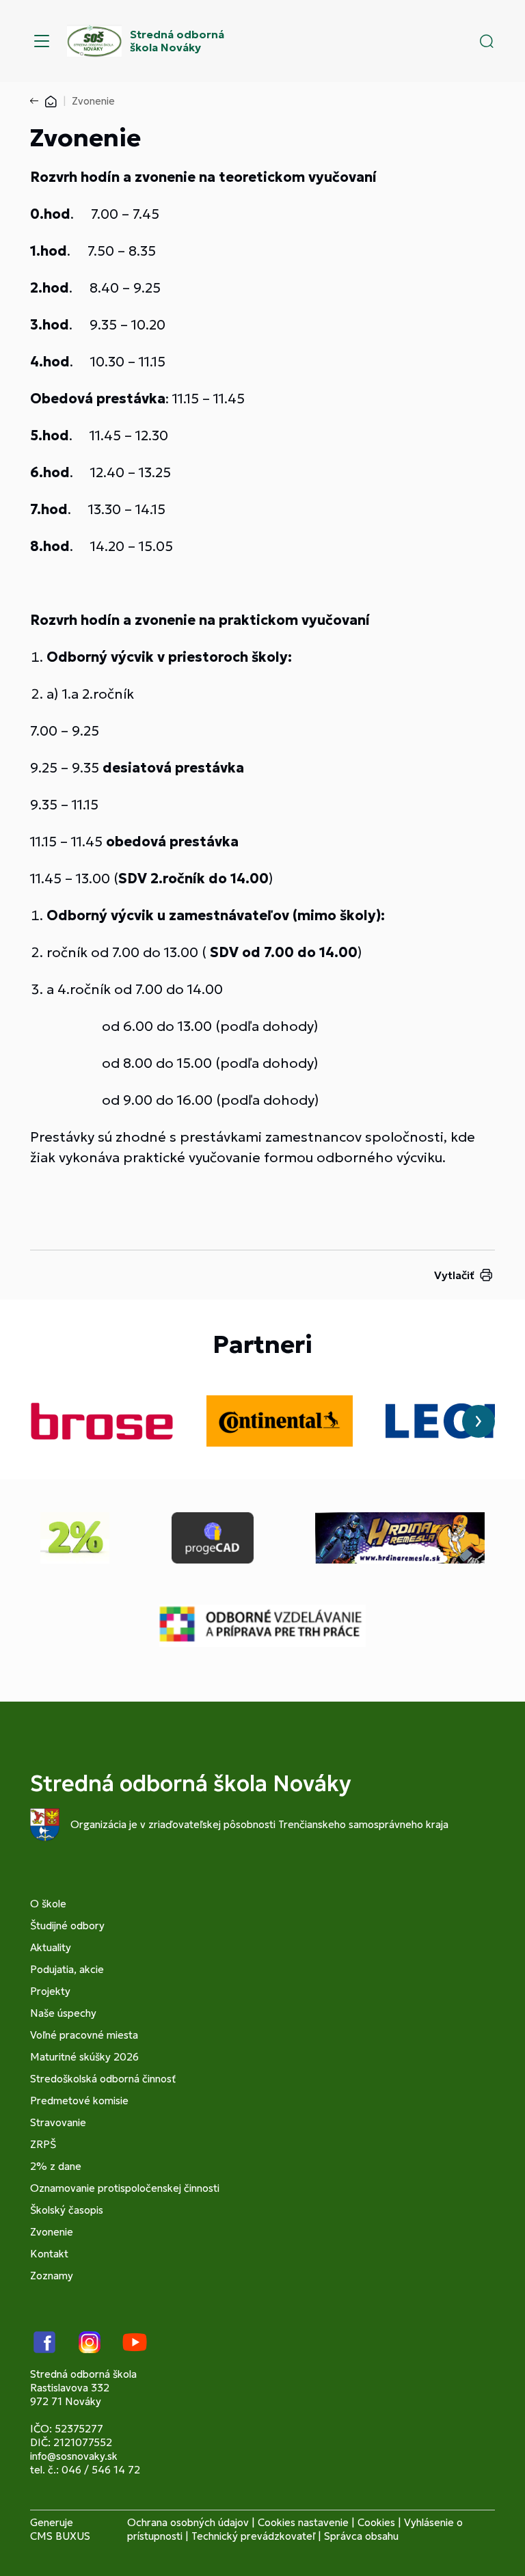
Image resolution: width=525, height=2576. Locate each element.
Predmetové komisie (79, 2101)
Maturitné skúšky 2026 (84, 2057)
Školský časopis (67, 2210)
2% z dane (56, 2166)
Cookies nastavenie (303, 2522)
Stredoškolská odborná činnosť (103, 2079)
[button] (487, 41)
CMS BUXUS (60, 2536)
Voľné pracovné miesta (84, 2035)
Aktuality (51, 1947)
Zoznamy (52, 2276)
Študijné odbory (67, 1926)
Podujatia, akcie (67, 1969)
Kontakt (49, 2254)
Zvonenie (52, 2232)
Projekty (50, 1991)
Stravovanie (58, 2122)
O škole (48, 1904)
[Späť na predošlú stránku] (37, 101)
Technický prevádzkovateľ (253, 2536)
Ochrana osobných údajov (188, 2522)
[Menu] (42, 41)
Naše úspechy (63, 2013)
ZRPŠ (43, 2144)
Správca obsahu (361, 2536)
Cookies (376, 2522)
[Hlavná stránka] (51, 101)
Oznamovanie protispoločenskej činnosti (125, 2188)
